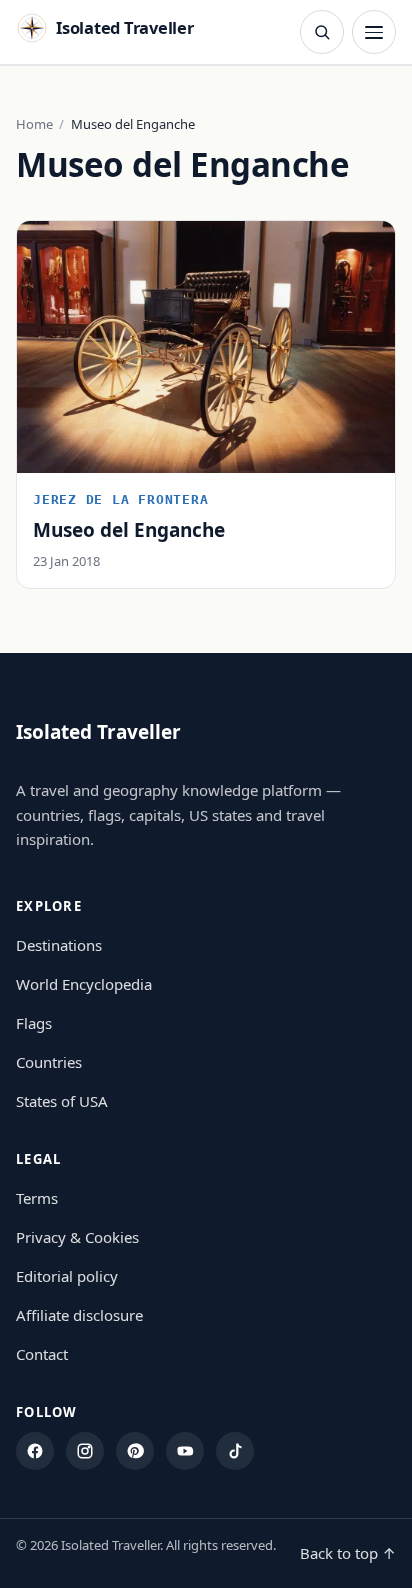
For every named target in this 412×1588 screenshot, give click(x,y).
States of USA (62, 1101)
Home (34, 124)
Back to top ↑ (348, 1553)
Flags (34, 1023)
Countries (49, 1062)
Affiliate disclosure (79, 1315)
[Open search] (322, 32)
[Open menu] (374, 32)
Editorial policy (67, 1276)
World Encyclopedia (84, 984)
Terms (37, 1198)
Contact (42, 1354)
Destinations (59, 945)
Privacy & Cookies (77, 1237)
